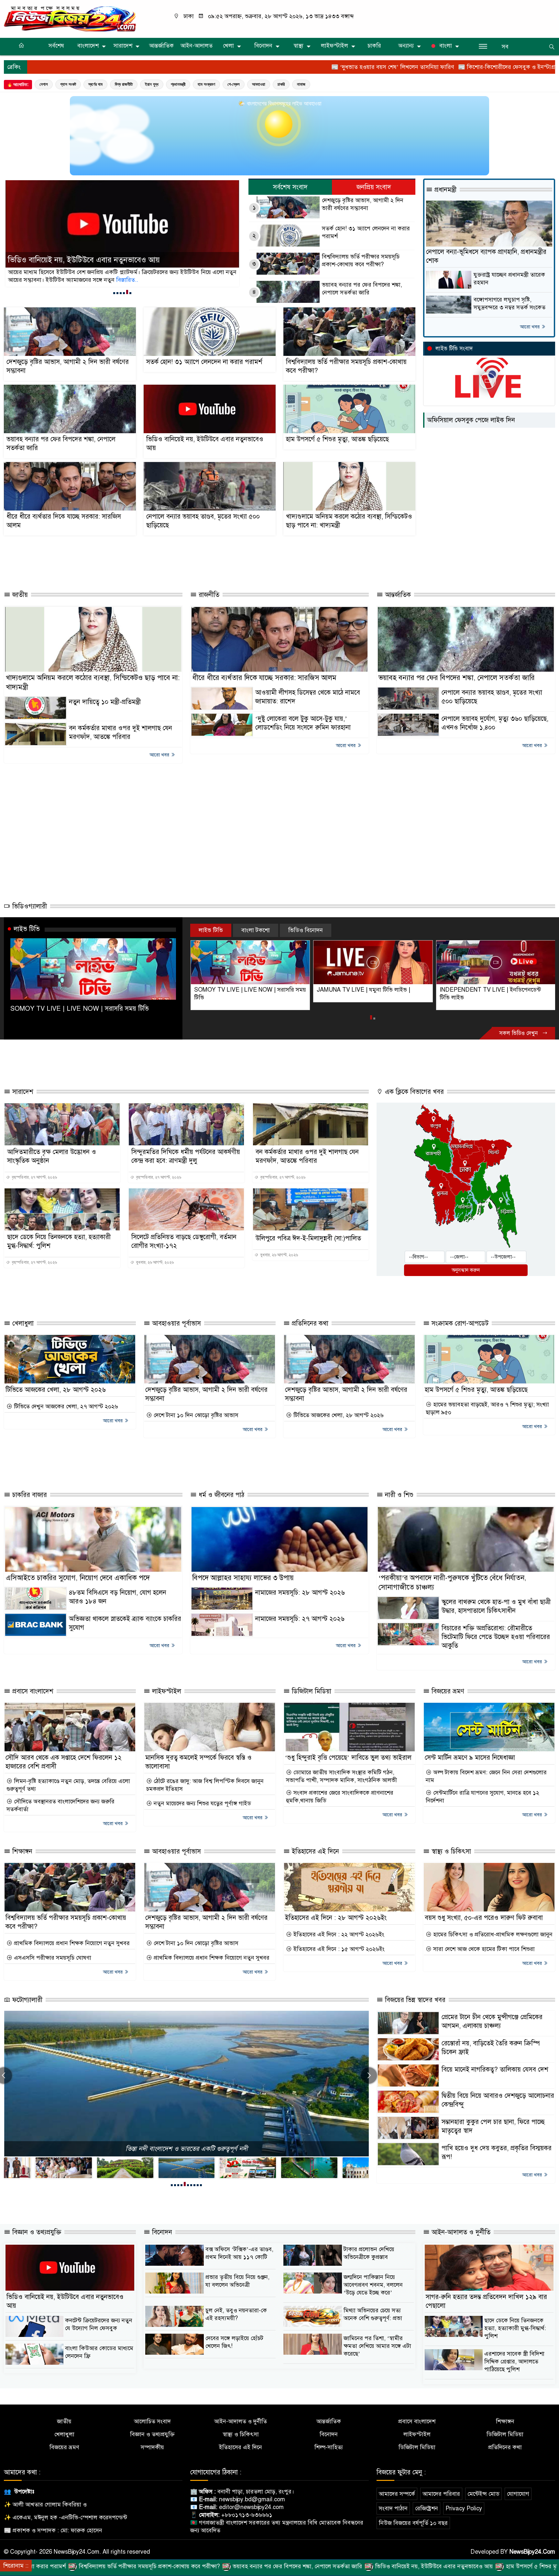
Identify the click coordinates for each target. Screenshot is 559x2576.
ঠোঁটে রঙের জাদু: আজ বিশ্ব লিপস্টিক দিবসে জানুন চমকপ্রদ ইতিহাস (205, 1785)
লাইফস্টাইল (334, 46)
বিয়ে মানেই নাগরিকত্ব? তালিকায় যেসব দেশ (495, 2070)
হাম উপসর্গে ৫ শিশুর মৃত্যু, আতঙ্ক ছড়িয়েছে (69, 260)
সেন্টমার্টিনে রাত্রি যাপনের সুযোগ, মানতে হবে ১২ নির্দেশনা (482, 1797)
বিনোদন (263, 46)
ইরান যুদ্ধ (152, 84)
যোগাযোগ (518, 2494)
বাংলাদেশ (88, 46)
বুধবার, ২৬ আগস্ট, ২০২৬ (154, 1262)
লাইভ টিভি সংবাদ (454, 349)
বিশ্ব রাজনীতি (124, 84)
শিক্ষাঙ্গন (21, 1851)
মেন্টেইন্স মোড (483, 2494)
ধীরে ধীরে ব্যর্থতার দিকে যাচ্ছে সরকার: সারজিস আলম (64, 521)
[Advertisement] (188, 560)
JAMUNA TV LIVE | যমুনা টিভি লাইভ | (241, 990)
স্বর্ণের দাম (95, 84)
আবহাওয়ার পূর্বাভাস (175, 1323)
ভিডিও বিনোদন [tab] (306, 930)
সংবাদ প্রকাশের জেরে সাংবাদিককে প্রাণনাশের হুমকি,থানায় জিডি (340, 1797)
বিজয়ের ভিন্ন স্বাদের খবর (414, 2000)
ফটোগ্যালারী (26, 2000)
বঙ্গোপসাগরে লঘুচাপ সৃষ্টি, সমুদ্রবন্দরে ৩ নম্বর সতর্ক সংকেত (510, 303)
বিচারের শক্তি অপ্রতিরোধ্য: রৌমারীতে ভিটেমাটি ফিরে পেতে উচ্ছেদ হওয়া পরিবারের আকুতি (496, 1637)
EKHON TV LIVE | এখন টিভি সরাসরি (484, 990)
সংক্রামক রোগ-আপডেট (459, 1323)
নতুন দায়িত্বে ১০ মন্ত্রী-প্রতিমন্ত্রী (105, 702)
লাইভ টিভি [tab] (211, 930)
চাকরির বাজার (29, 1495)
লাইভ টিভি (27, 929)
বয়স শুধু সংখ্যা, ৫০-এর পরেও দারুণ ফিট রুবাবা (484, 1918)
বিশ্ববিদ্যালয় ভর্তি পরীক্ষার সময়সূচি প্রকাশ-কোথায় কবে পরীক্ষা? (361, 260)
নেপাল (44, 84)
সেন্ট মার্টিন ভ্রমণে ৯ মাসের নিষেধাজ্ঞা (470, 1758)
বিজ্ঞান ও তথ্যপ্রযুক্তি (36, 2232)
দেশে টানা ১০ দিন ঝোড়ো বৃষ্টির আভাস (195, 1415)
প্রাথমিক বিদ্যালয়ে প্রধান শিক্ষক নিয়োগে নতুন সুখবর (71, 1943)
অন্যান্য (406, 46)
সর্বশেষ (56, 46)
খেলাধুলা (22, 1323)
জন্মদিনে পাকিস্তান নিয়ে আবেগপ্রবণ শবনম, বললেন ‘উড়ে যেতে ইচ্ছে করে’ (373, 2285)
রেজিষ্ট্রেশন (427, 2508)
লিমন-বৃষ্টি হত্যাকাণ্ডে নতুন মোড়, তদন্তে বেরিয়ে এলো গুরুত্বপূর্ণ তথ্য (68, 1785)
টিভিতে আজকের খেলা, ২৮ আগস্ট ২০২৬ (56, 1390)
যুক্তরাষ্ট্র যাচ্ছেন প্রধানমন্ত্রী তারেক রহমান (509, 279)
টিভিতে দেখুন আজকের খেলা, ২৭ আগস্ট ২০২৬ (65, 1406)
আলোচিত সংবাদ (152, 2421)
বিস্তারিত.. (63, 280)
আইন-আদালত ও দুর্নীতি (460, 2232)
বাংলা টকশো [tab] (256, 930)
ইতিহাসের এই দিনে (314, 1851)
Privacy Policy (464, 2508)
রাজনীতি (208, 595)
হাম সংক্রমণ (206, 84)
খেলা (228, 46)
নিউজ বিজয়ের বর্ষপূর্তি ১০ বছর (413, 2523)
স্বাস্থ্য (298, 46)
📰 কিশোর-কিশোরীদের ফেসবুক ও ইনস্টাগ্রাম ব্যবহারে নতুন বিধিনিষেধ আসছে (399, 67)
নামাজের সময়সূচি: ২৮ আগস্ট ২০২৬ (300, 1593)
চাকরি (374, 46)
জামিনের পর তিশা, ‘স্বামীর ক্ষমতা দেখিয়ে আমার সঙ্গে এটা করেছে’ (377, 2346)
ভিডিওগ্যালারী (29, 906)
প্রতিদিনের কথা (309, 1323)
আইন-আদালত (197, 46)
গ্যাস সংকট (68, 84)
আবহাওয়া (259, 84)
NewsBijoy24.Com (532, 2552)
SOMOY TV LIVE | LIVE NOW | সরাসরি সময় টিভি (80, 1009)
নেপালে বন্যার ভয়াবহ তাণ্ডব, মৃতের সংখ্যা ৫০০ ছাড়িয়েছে (203, 521)
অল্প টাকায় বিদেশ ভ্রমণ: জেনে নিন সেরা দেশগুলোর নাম (486, 1776)
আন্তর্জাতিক (161, 46)
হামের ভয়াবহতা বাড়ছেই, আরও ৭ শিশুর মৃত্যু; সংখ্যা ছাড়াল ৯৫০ (487, 1408)
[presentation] (369, 2075)
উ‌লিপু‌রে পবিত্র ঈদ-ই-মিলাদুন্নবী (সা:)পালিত (308, 1238)
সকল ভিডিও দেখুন (519, 1033)
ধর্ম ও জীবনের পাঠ (220, 1495)
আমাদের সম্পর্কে (397, 2494)
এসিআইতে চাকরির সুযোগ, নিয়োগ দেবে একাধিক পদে (78, 1578)
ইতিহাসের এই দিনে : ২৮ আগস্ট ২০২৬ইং (336, 1918)
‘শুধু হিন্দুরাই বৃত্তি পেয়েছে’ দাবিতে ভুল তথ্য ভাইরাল (348, 1758)
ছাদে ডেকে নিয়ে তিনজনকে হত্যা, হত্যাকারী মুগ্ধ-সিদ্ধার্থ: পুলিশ (59, 1241)
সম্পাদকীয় (152, 2447)
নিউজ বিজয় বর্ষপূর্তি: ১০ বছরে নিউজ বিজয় (186, 2149)
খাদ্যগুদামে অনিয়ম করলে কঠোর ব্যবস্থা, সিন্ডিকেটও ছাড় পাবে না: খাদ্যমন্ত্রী (349, 521)
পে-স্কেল (234, 84)
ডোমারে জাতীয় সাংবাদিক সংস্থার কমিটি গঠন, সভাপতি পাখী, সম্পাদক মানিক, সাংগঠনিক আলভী (341, 1776)
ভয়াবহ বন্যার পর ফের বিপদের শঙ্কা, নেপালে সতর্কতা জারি (362, 289)
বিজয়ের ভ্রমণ (447, 1691)
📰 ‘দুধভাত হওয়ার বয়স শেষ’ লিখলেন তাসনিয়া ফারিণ (246, 67)
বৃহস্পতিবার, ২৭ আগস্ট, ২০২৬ (34, 1177)
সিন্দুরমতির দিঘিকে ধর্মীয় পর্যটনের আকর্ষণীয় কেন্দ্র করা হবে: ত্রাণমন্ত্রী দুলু (186, 1156)
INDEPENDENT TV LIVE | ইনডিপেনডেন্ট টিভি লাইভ (367, 994)
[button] (114, 293)
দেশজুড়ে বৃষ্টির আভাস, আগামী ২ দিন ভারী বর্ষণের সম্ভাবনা (363, 204)
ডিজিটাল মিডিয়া (311, 1691)
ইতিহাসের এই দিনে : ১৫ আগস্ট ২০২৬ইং (338, 1949)
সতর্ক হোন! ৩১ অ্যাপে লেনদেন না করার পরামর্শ (366, 232)
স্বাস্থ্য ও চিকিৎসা (450, 1851)
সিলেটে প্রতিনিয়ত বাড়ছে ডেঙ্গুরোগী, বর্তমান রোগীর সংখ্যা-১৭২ (184, 1241)
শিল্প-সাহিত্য (329, 2447)
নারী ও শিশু (398, 1495)
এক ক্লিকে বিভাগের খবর (413, 1092)
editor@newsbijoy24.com (251, 2507)
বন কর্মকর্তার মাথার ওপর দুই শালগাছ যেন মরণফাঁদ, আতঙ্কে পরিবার (307, 1156)
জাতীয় (19, 595)
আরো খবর (530, 327)
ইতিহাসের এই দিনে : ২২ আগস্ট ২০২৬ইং (338, 1934)
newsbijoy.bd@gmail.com (252, 2499)
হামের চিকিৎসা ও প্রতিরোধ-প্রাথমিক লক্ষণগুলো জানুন (492, 1934)
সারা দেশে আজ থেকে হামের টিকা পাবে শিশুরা (483, 1949)
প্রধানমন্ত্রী (178, 84)
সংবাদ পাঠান (393, 2508)
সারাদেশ (123, 46)
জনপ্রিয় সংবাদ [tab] (374, 187)
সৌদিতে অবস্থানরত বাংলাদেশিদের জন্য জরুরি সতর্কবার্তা (60, 1805)
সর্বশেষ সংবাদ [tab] (290, 187)
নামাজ (301, 84)
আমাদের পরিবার (441, 2494)
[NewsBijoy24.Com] (70, 18)
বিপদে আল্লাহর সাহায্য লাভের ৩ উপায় (243, 1578)
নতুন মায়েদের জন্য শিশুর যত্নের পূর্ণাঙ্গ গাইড (202, 1803)
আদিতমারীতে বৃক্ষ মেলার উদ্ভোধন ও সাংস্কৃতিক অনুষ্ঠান (52, 1156)
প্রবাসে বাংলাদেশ (32, 1691)
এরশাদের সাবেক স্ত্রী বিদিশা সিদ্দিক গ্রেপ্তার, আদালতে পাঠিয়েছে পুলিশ (514, 2361)
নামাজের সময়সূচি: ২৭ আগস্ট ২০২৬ (300, 1619)
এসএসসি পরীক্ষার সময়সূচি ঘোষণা (52, 1958)
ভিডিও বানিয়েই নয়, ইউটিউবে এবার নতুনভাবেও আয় (205, 444)
